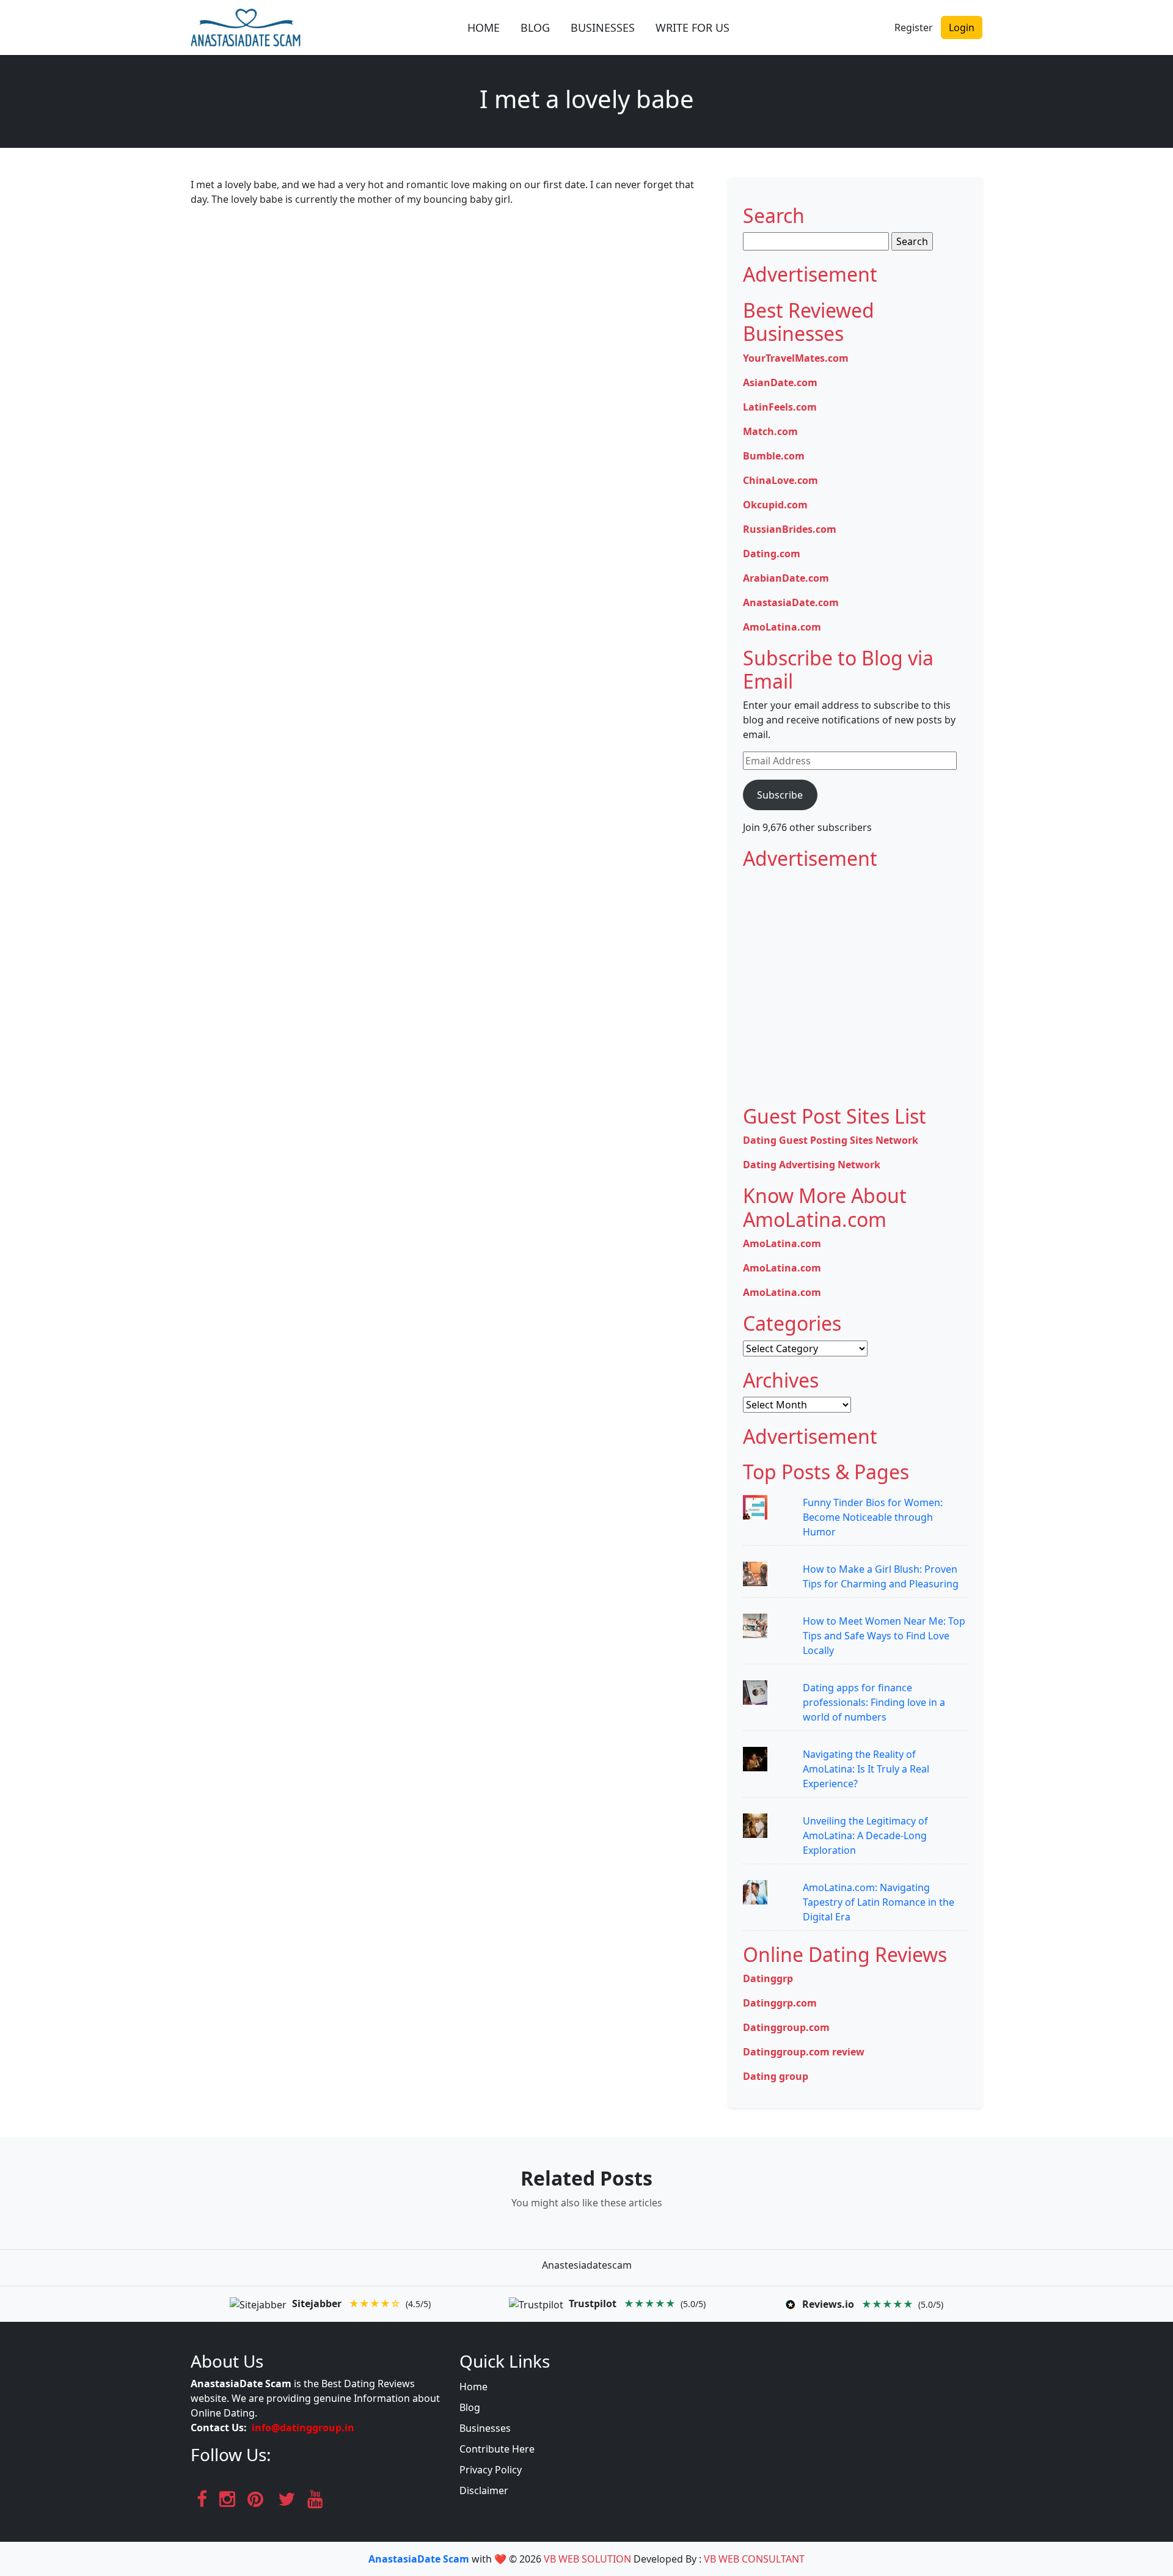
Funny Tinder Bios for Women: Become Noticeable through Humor (873, 1517)
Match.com (770, 431)
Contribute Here (497, 2449)
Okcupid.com (775, 505)
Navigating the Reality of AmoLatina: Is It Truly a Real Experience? (866, 1769)
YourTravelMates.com (796, 358)
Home (473, 2387)
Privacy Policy (491, 2470)
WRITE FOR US (692, 27)
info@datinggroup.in (303, 2428)
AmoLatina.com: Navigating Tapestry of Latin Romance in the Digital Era (879, 1902)
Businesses (485, 2428)
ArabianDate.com (786, 578)
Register (914, 27)
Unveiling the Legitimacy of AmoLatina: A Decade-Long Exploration (865, 1835)
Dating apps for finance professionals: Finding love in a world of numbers (874, 1702)
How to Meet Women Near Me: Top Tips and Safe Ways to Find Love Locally (884, 1636)
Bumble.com (774, 456)
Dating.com (772, 554)
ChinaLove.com (780, 480)
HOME (484, 27)
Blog (470, 2407)
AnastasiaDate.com (791, 602)
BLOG (535, 27)
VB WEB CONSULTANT (754, 2559)
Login (962, 27)
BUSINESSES (603, 27)
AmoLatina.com (782, 627)
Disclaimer (484, 2490)
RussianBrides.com (790, 529)
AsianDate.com (780, 382)
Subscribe (780, 795)
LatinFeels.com (780, 407)
